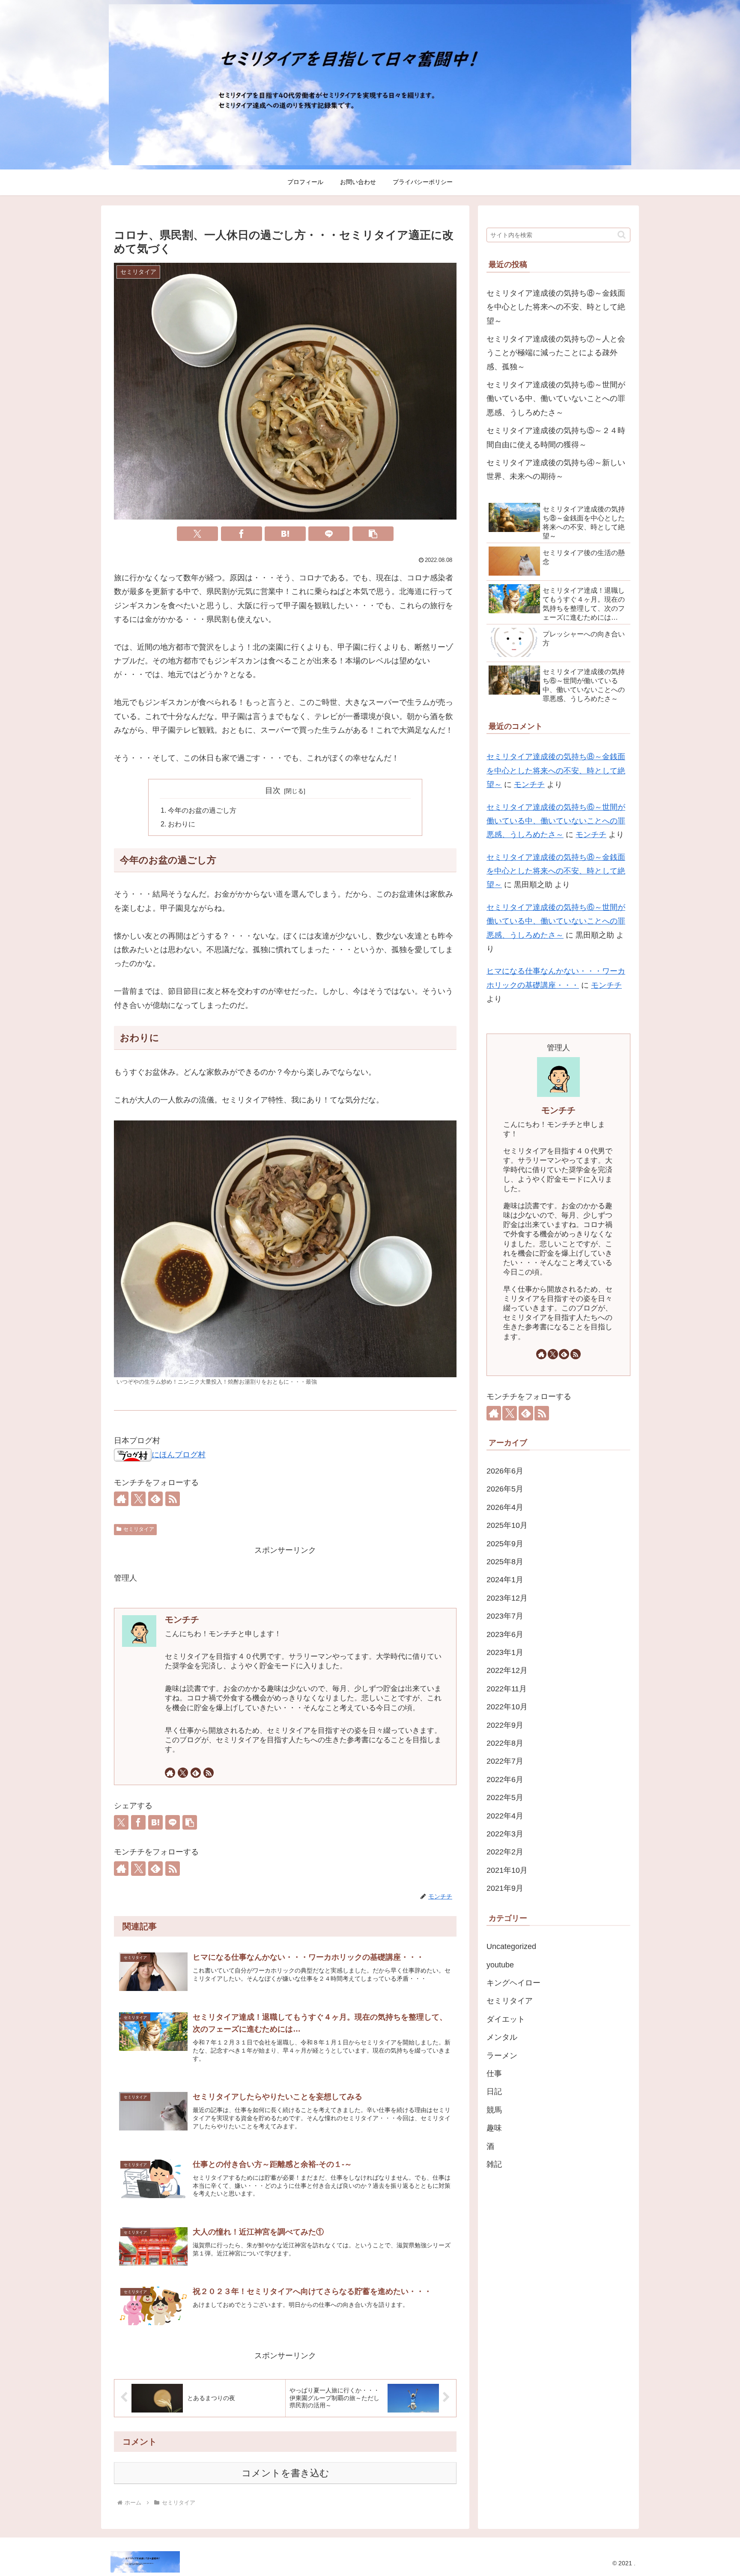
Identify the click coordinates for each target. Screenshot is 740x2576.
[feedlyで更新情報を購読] (155, 1499)
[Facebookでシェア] (242, 534)
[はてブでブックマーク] (285, 534)
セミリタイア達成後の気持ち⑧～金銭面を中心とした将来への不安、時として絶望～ (556, 307)
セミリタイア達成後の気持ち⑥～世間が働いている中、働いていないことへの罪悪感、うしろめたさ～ (556, 399)
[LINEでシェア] (329, 534)
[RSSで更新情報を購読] (173, 1499)
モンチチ (182, 1619)
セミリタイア (139, 1529)
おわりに (182, 824)
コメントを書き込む (285, 2473)
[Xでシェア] (197, 534)
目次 (273, 790)
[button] (373, 534)
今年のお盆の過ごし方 (202, 810)
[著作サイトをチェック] (121, 1499)
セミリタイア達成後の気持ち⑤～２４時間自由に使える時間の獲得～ (556, 437)
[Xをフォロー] (138, 1499)
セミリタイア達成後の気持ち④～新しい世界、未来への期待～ (556, 469)
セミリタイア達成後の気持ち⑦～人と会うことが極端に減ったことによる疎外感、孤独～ (556, 353)
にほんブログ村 (179, 1455)
